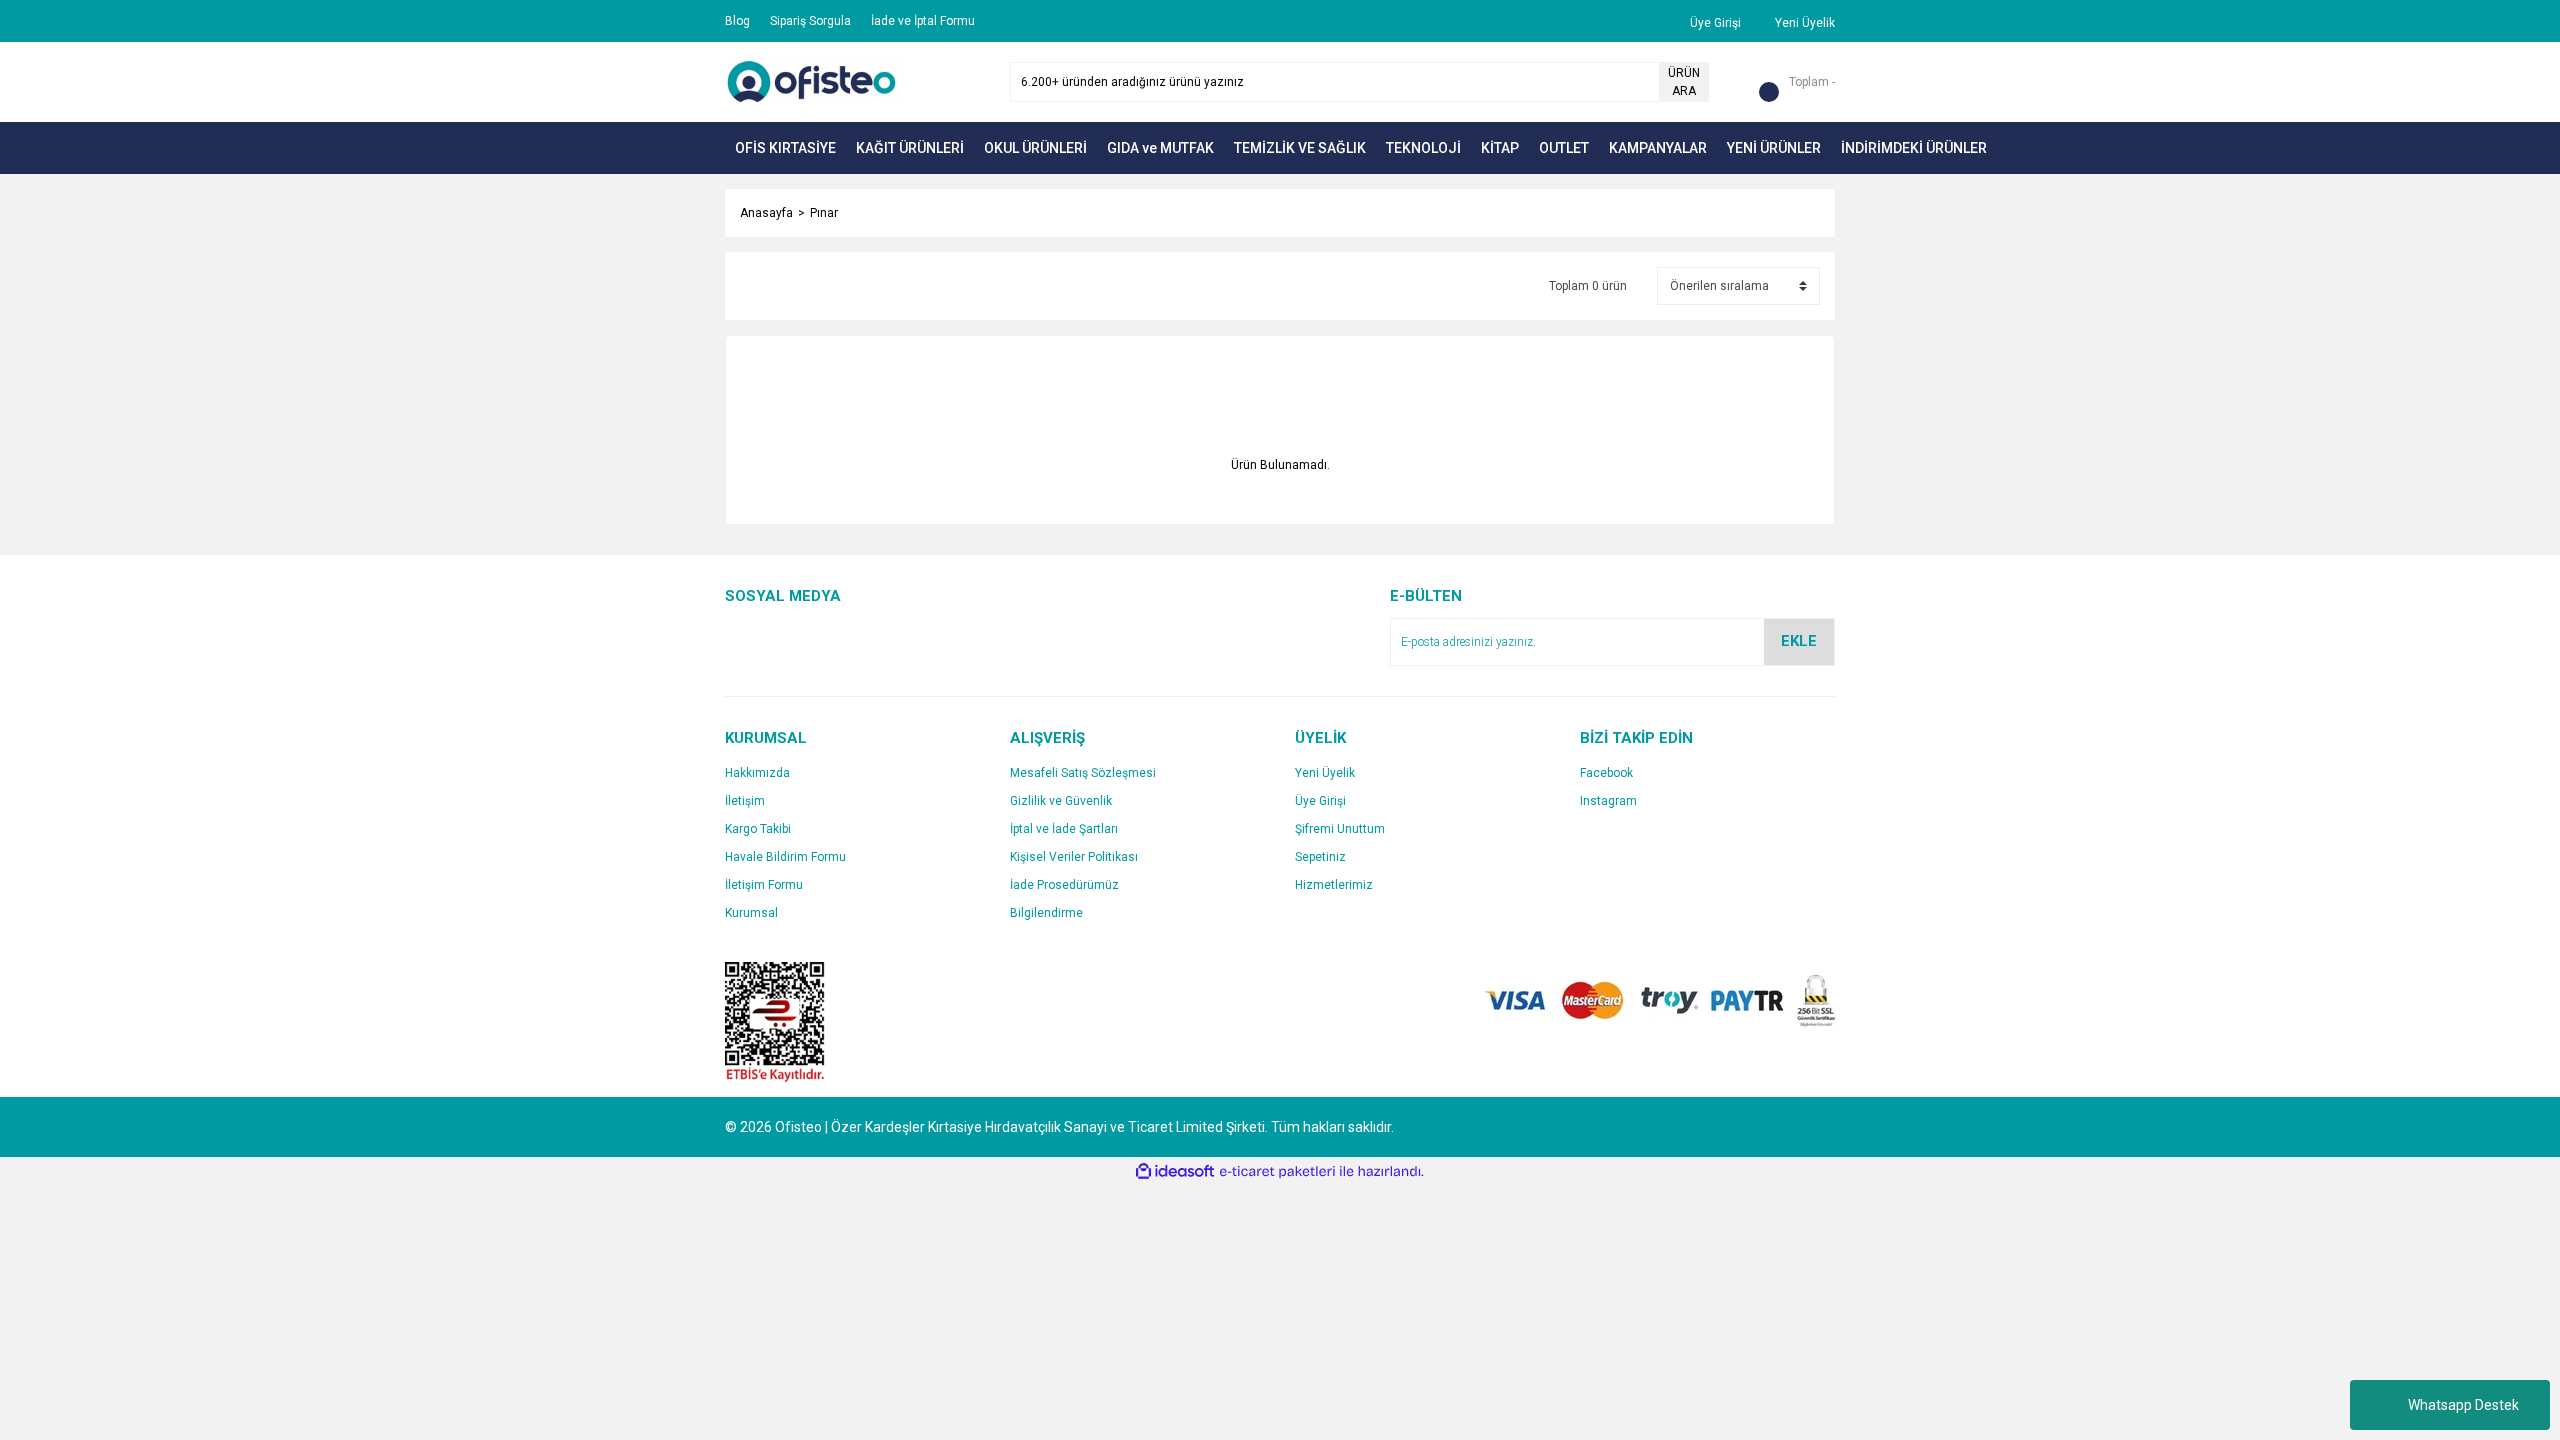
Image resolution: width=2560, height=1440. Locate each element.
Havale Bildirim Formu (785, 857)
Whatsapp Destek (2463, 1405)
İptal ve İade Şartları (1064, 829)
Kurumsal (751, 913)
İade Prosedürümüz (1064, 885)
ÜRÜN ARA (1684, 82)
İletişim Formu (764, 885)
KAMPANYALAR (1658, 148)
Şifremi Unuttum (1340, 829)
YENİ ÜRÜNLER (1774, 148)
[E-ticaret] (1277, 1172)
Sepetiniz (1320, 857)
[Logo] (815, 81)
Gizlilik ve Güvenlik (1061, 801)
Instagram (1608, 801)
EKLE (1799, 641)
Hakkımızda (757, 773)
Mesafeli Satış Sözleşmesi (1083, 773)
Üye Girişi (1320, 801)
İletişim (745, 801)
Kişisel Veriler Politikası (1074, 857)
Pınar (824, 213)
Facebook (1606, 773)
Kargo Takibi (758, 829)
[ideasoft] (1175, 1171)
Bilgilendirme (1046, 913)
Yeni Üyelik (1325, 773)
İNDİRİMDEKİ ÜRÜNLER (1914, 148)
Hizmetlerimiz (1334, 885)
